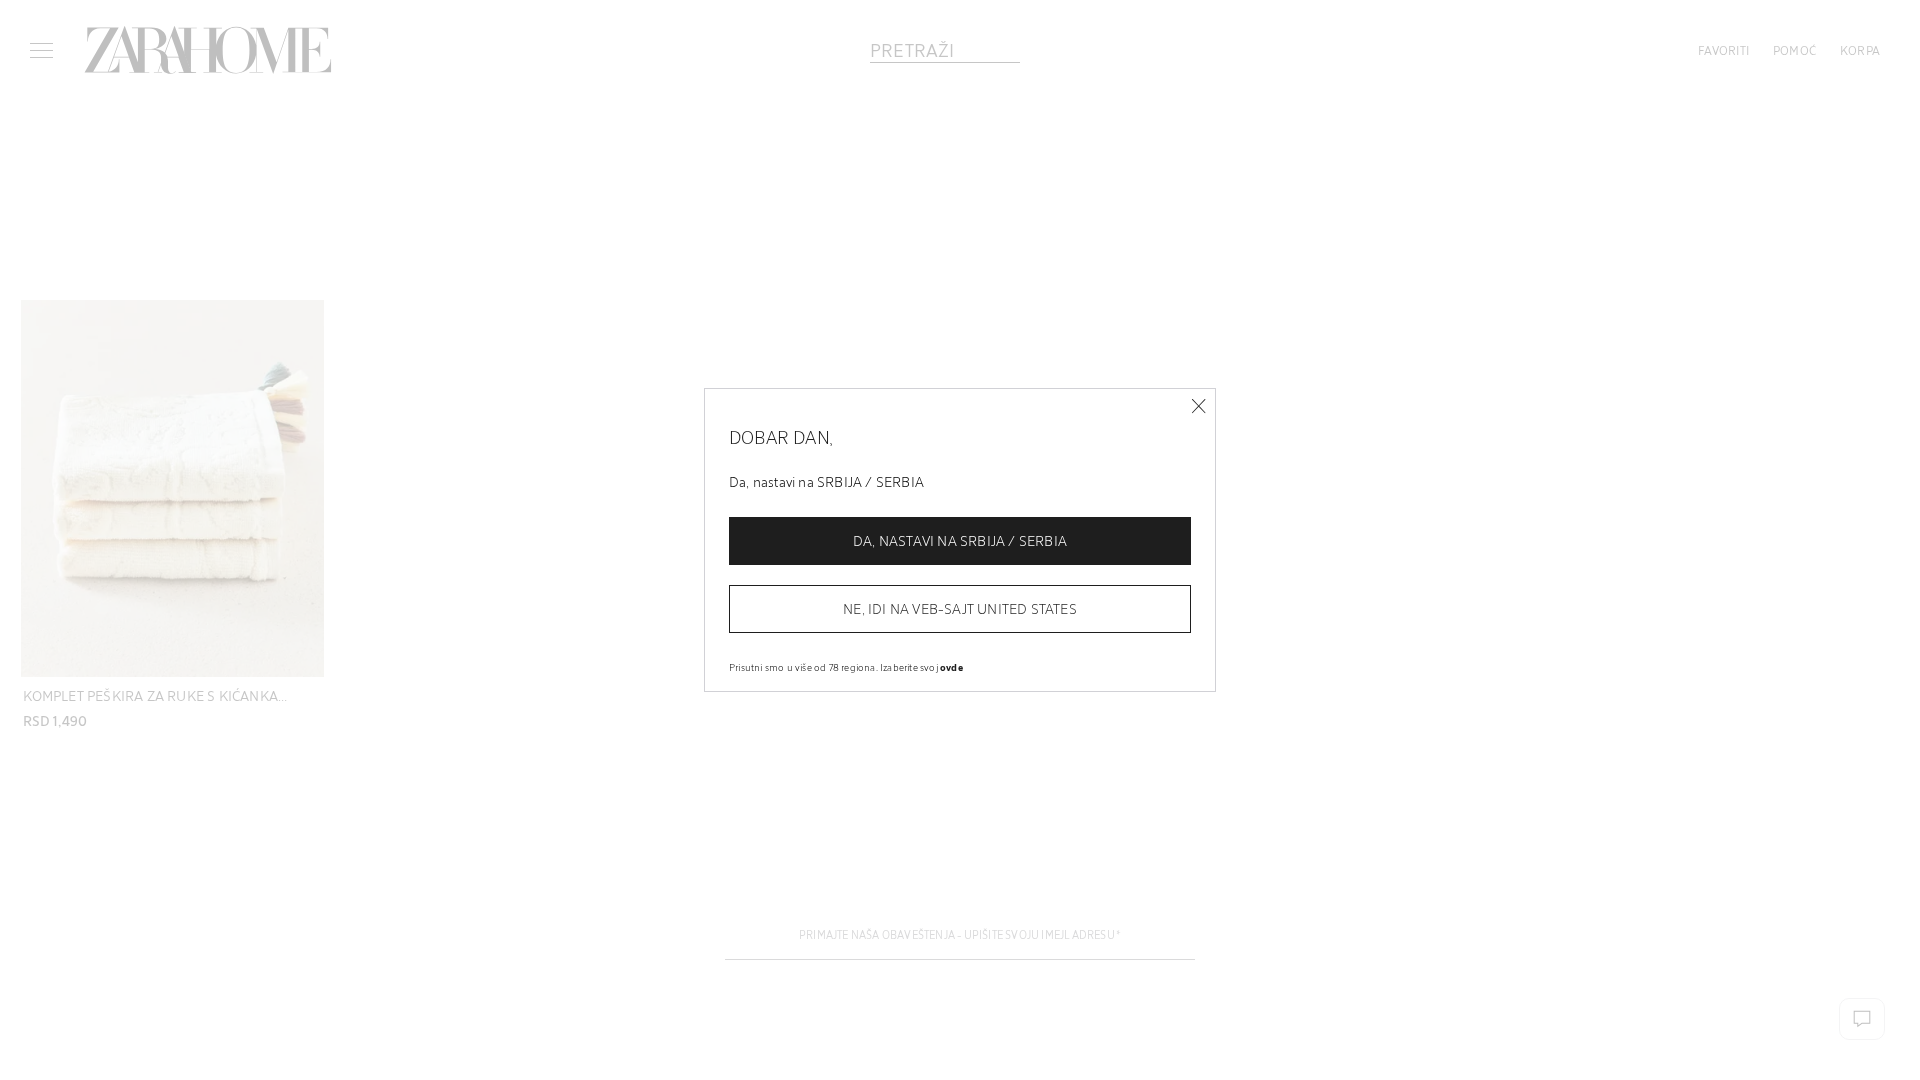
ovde (951, 667)
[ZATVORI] (1198, 406)
